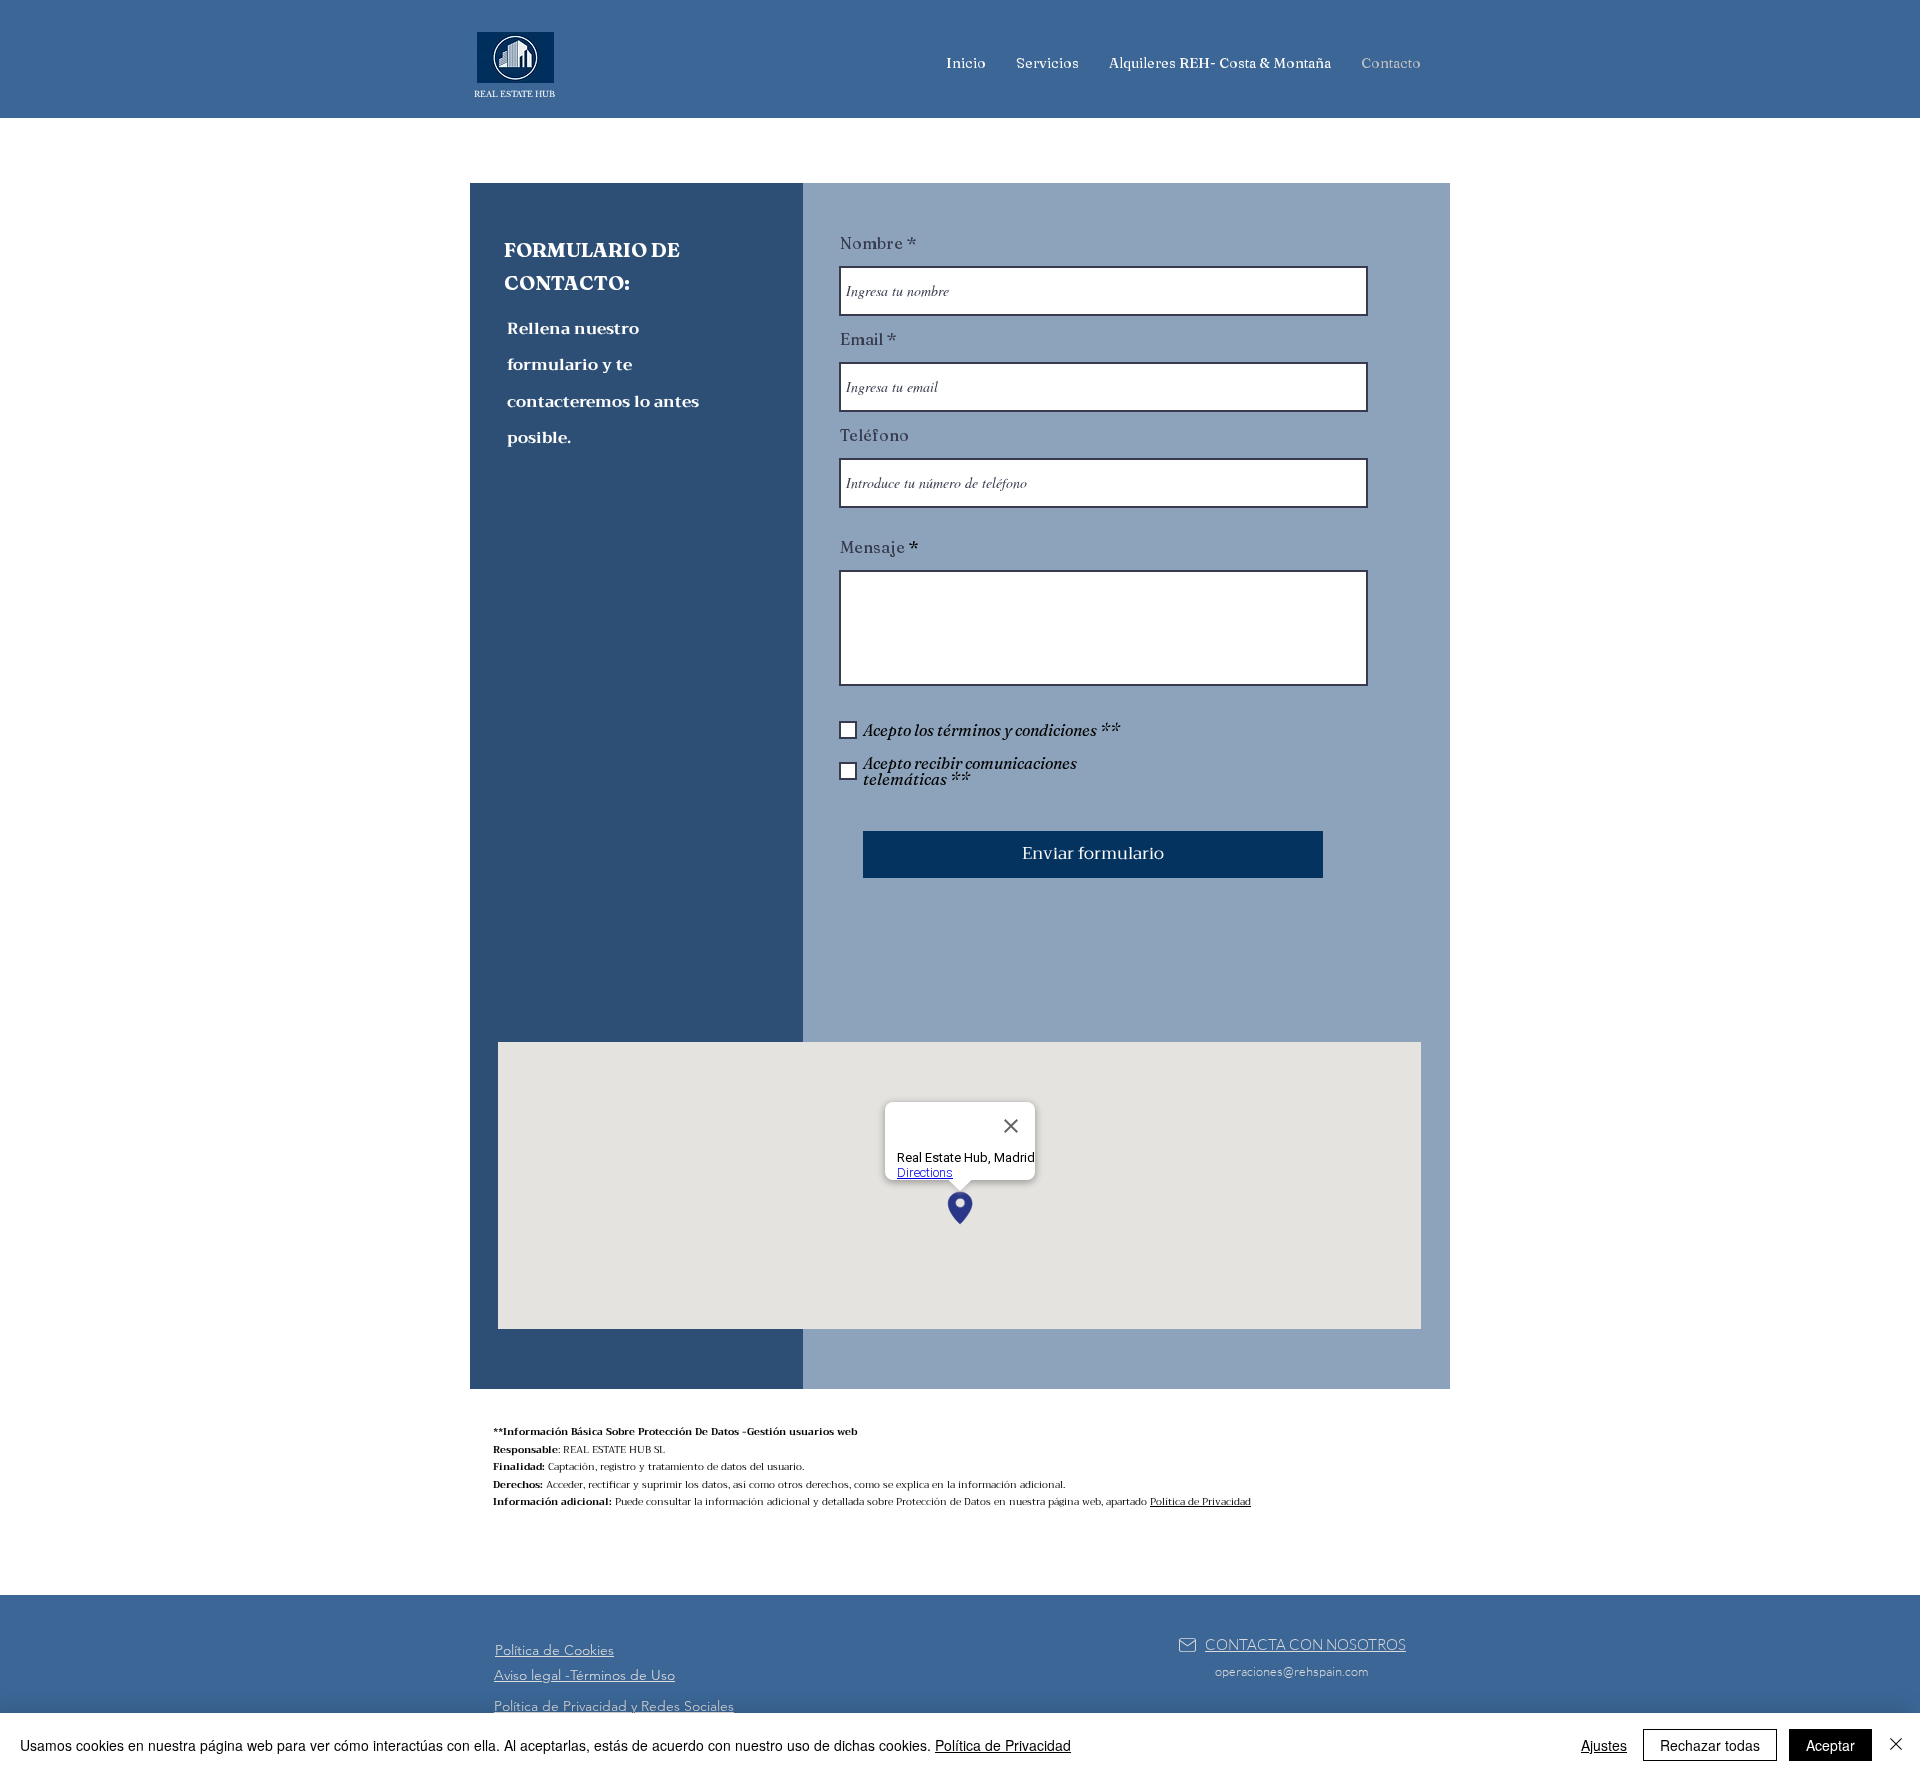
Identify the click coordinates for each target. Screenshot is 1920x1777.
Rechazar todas (1710, 1745)
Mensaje (872, 547)
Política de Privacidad (1003, 1745)
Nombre (871, 243)
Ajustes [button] (1604, 1745)
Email (861, 339)
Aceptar (1830, 1745)
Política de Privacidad (1200, 1501)
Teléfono (874, 435)
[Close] (1896, 1745)
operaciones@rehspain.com (1291, 1671)
